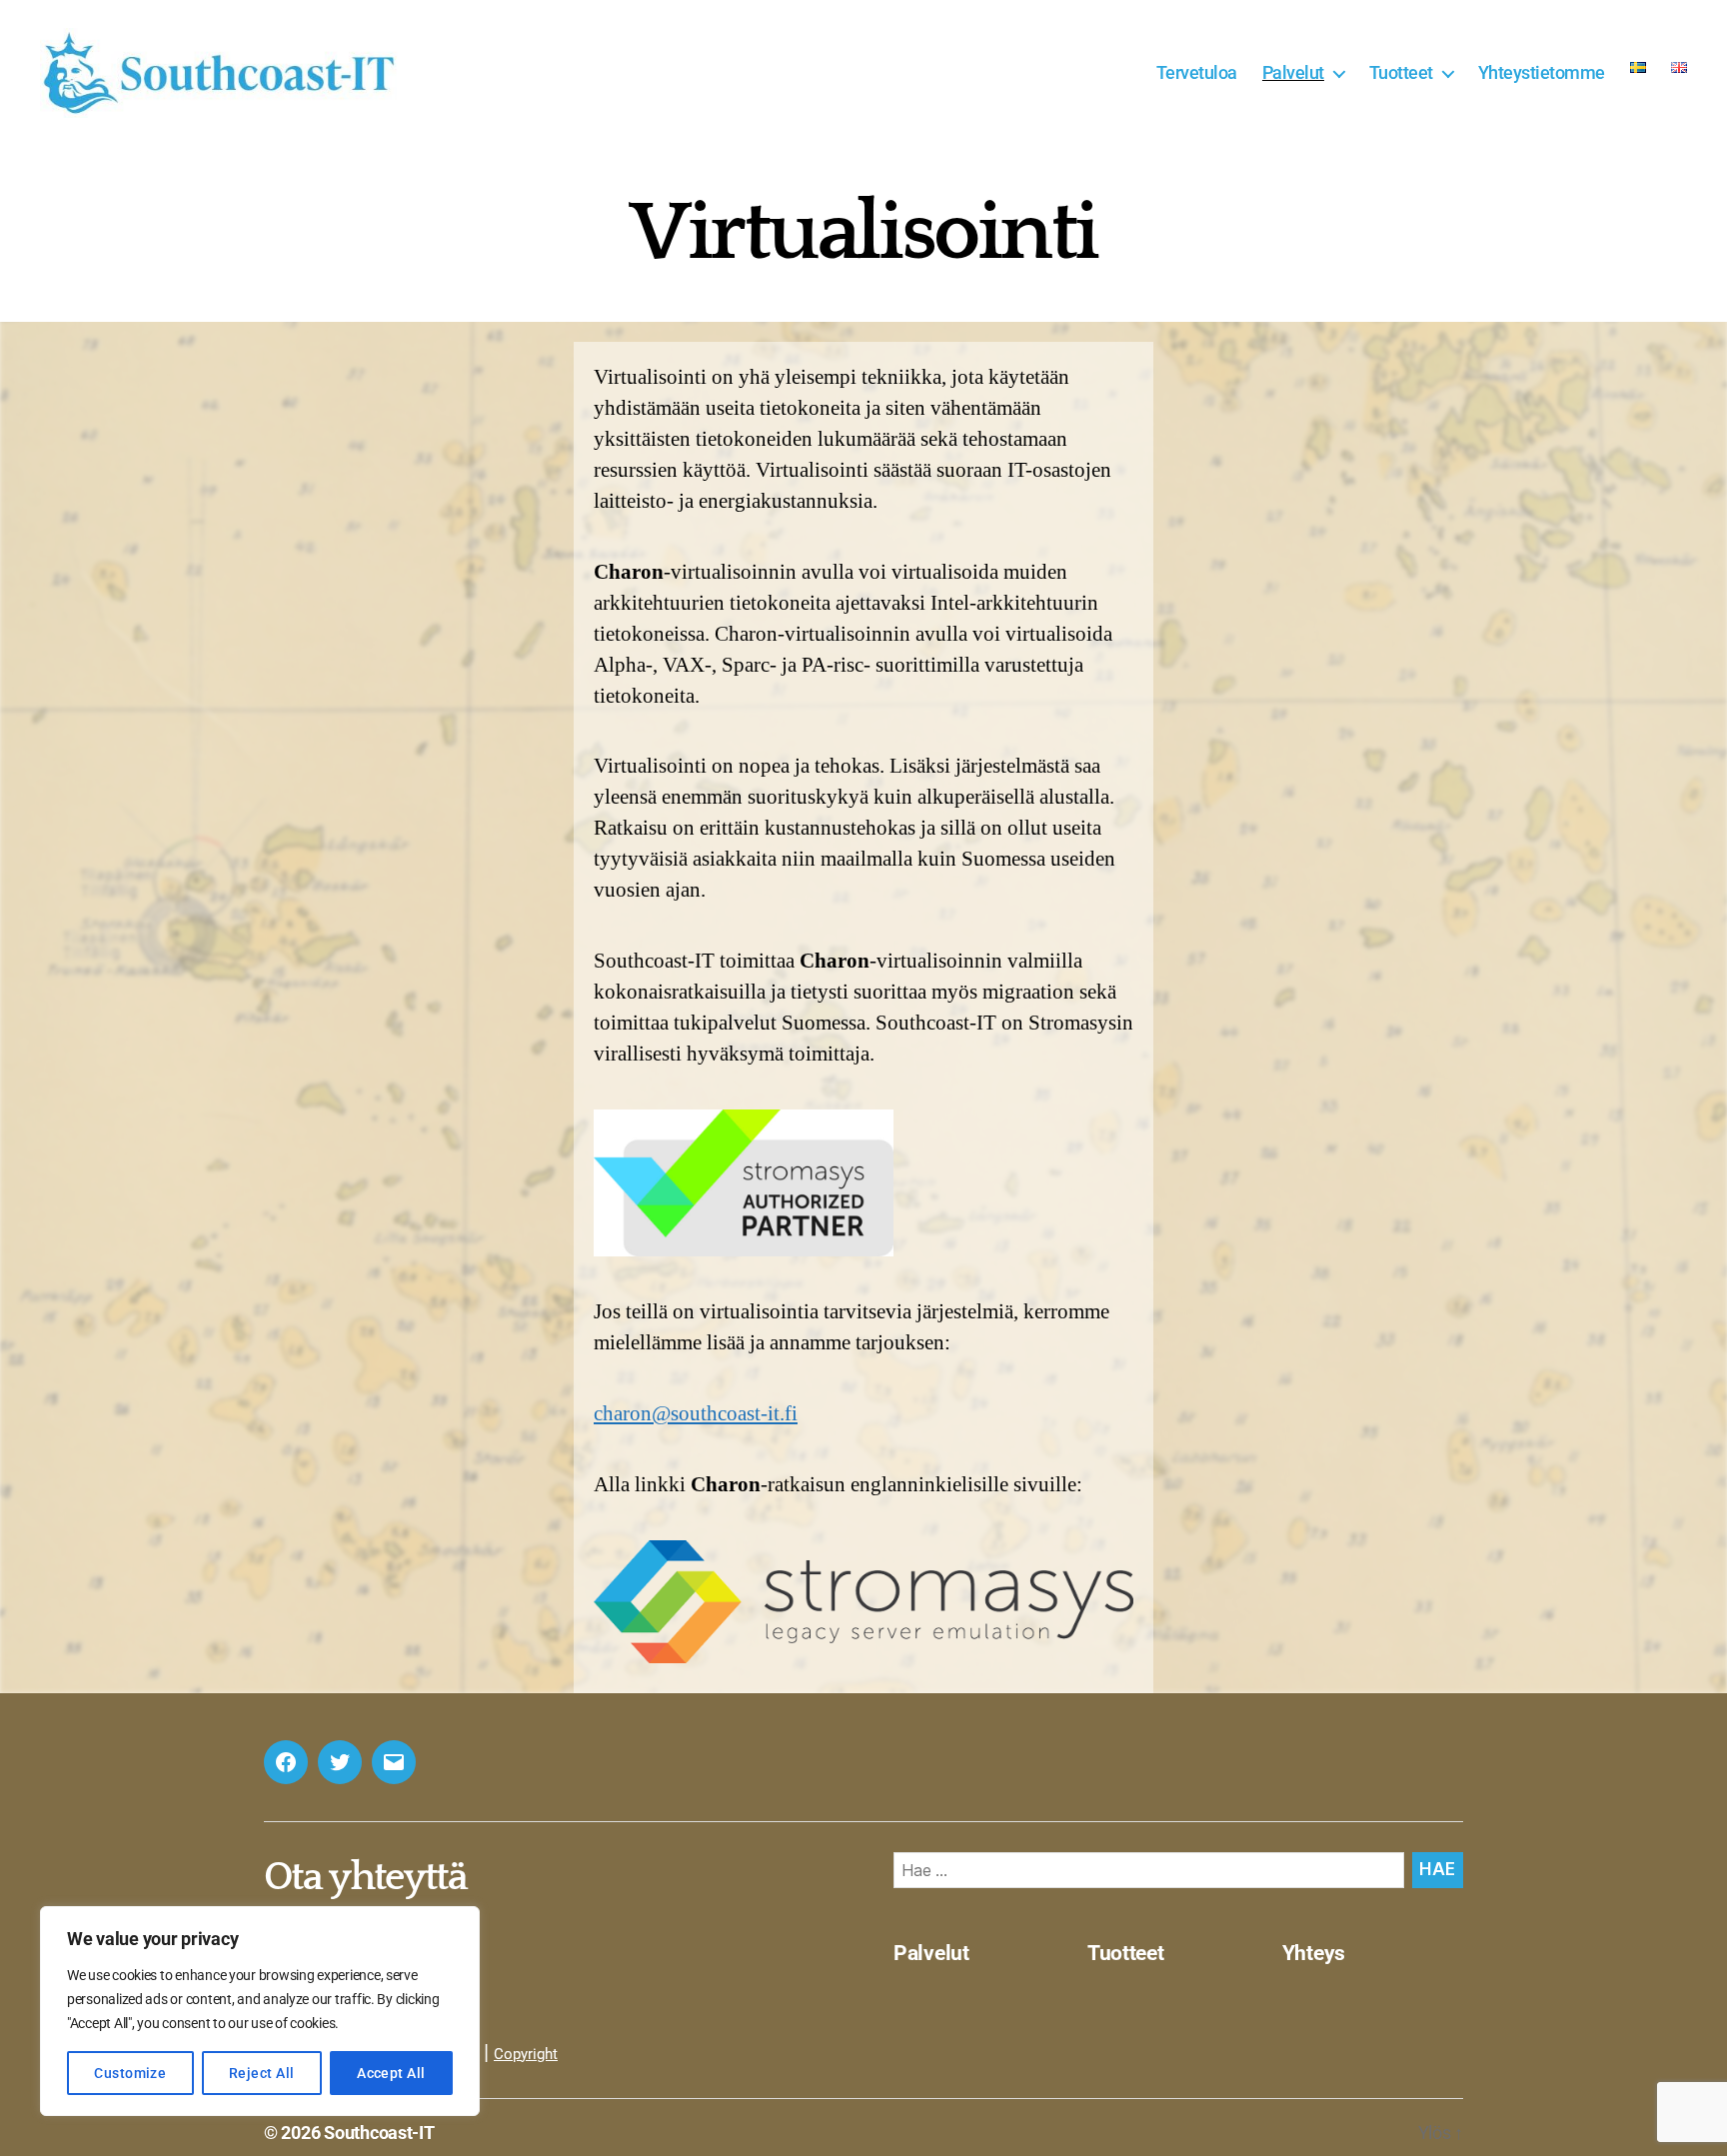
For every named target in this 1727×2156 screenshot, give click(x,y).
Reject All (262, 2073)
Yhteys (1314, 1953)
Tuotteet (1401, 72)
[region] (260, 2011)
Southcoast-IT (379, 2133)
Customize (130, 2073)
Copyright (526, 2054)
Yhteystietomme (1542, 72)
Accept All (391, 2073)
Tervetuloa (1197, 72)
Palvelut (1293, 72)
